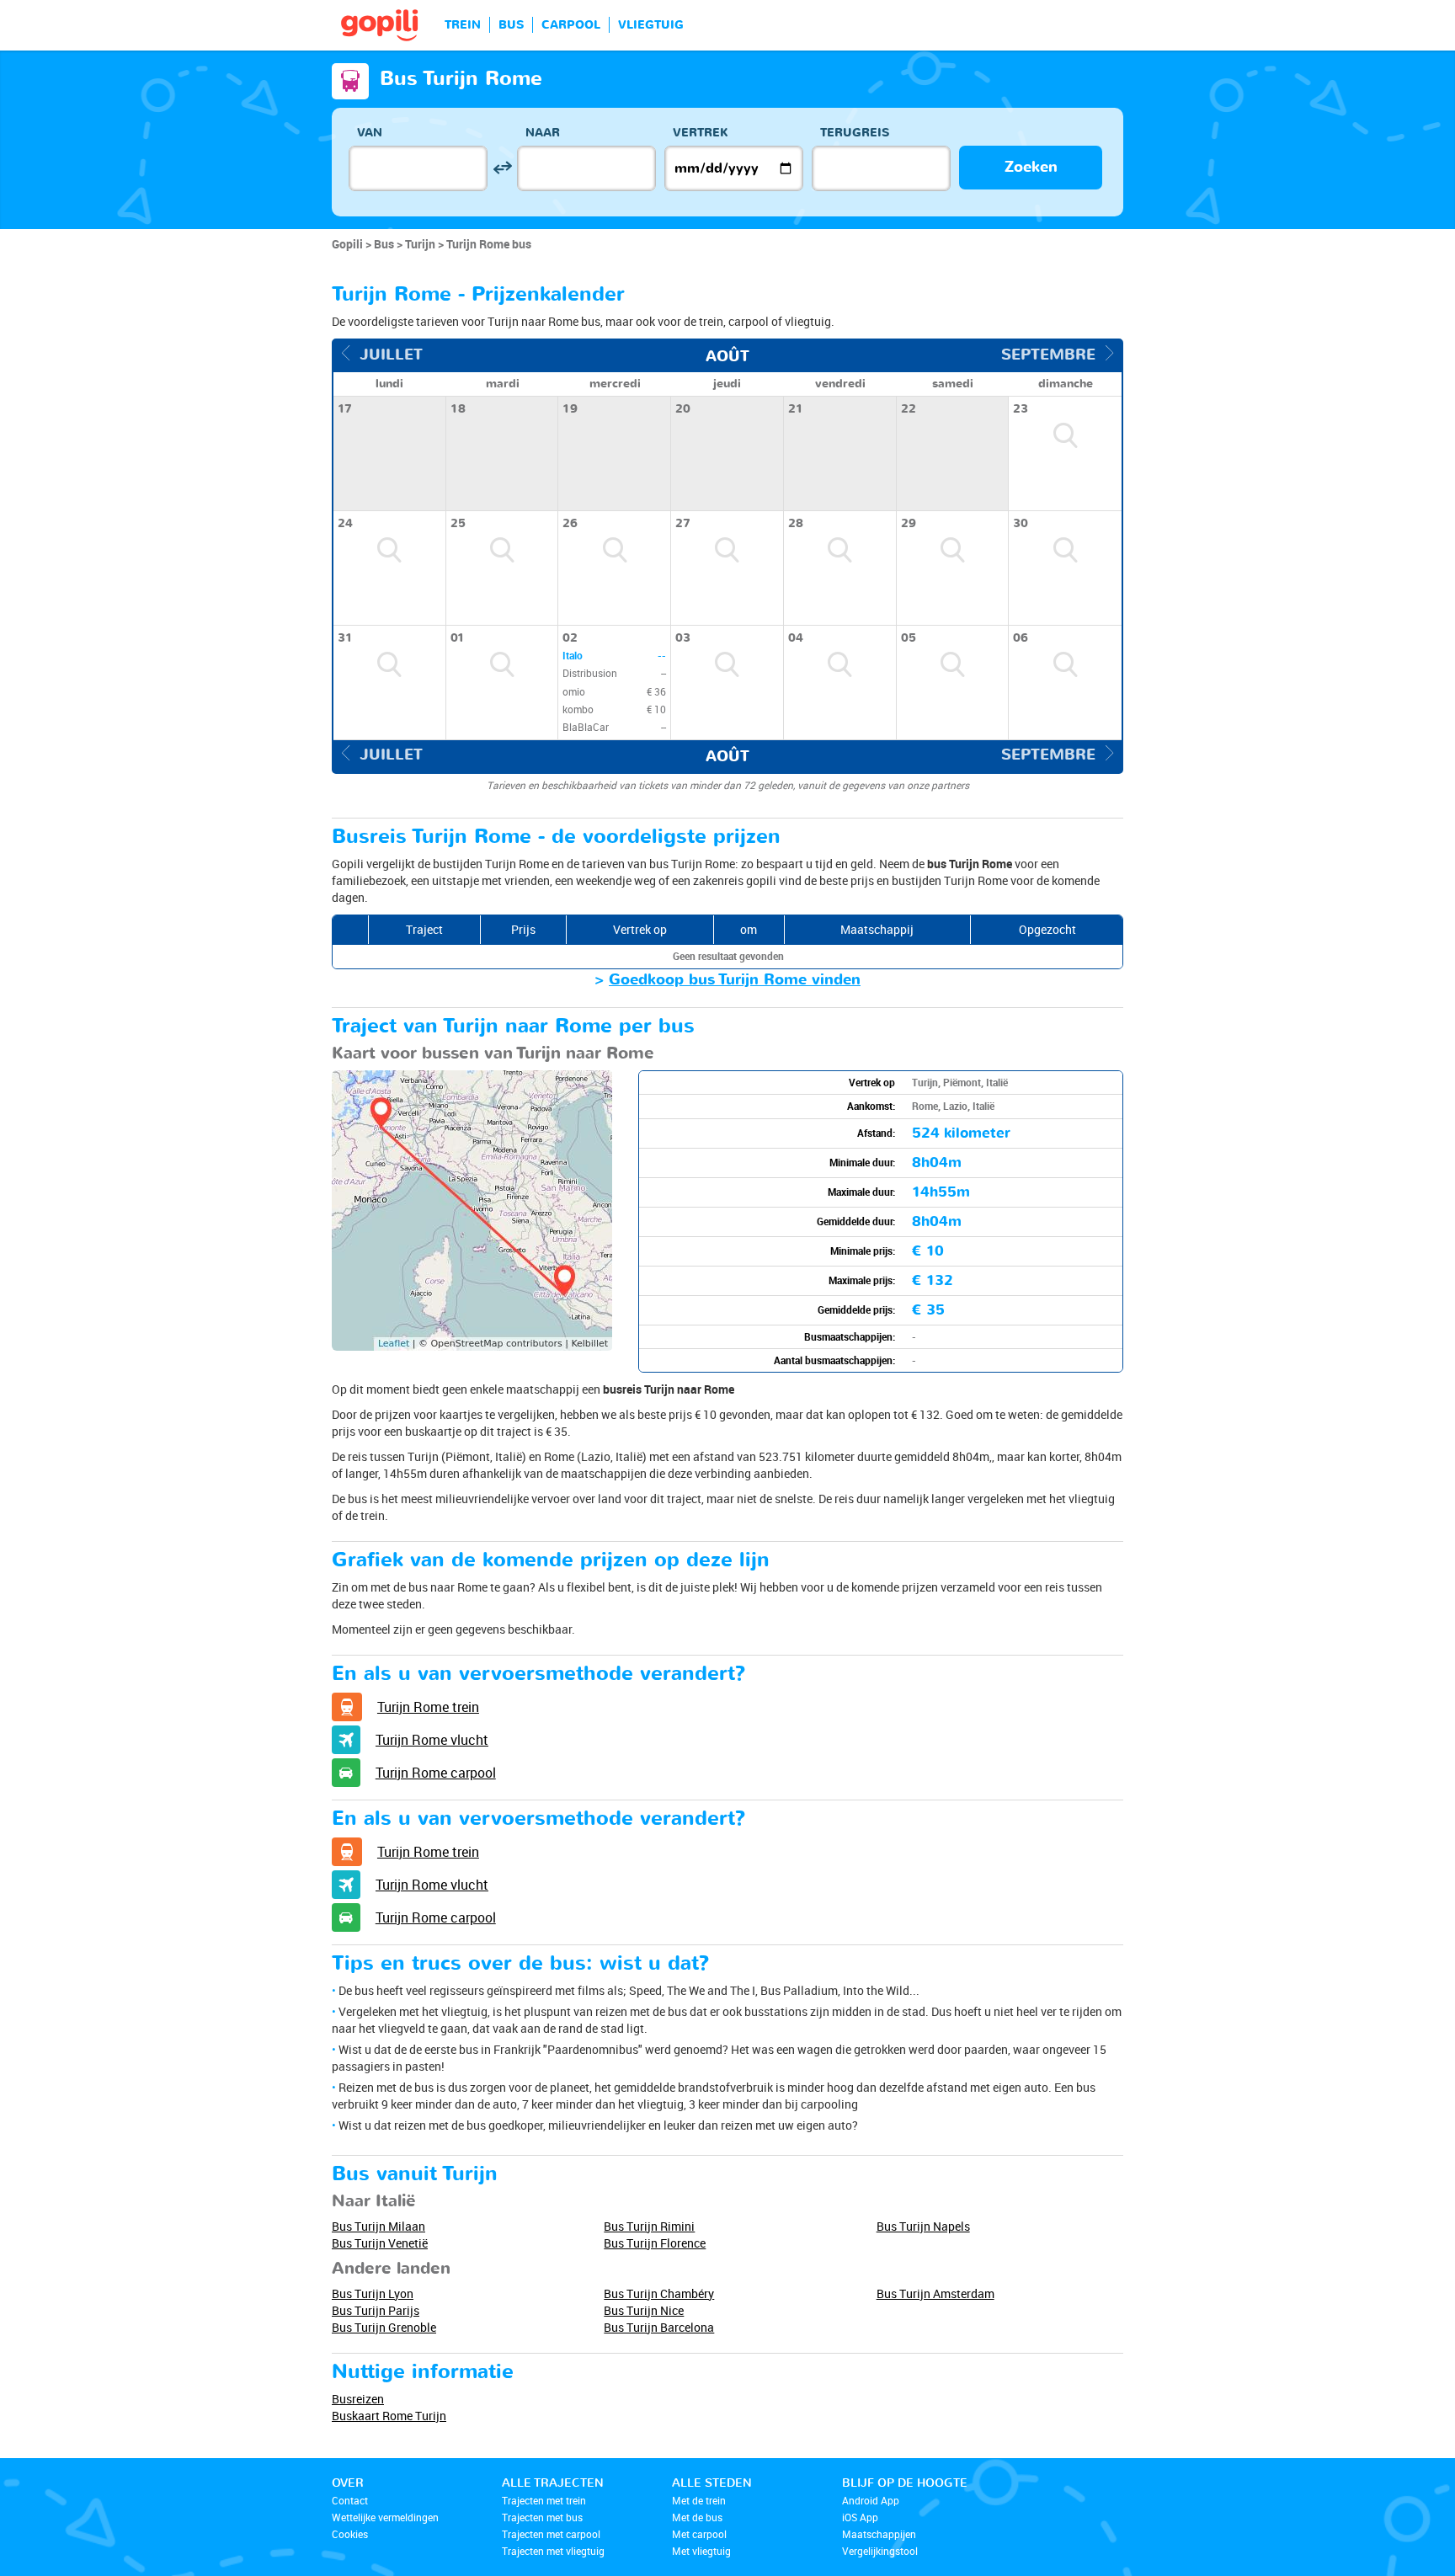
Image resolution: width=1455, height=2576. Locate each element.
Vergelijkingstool (880, 2551)
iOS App (860, 2517)
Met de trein (699, 2500)
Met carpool (699, 2534)
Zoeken (1031, 167)
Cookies (350, 2534)
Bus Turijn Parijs (376, 2310)
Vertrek (701, 133)
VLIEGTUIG (651, 25)
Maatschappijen (879, 2534)
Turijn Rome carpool (436, 1773)
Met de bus (697, 2517)
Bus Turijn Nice (644, 2310)
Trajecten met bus (542, 2517)
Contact (350, 2500)
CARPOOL (571, 25)
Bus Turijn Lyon (373, 2293)
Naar (543, 133)
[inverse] (502, 168)
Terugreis (855, 133)
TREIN (463, 25)
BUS (511, 25)
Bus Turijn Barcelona (659, 2327)
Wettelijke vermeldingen (385, 2517)
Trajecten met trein (544, 2500)
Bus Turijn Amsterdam (935, 2293)
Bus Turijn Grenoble (384, 2327)
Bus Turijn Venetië (380, 2243)
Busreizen (358, 2399)
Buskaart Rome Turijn (389, 2416)
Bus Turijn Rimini (649, 2226)
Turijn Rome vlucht (432, 1740)
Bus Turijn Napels (923, 2226)
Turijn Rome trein (428, 1707)
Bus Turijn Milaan (378, 2226)
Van (370, 133)
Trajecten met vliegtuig (553, 2551)
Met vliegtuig (701, 2551)
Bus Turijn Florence (655, 2243)
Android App (871, 2500)
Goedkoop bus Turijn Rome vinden (735, 980)
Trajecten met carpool (551, 2534)
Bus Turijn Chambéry (659, 2293)
